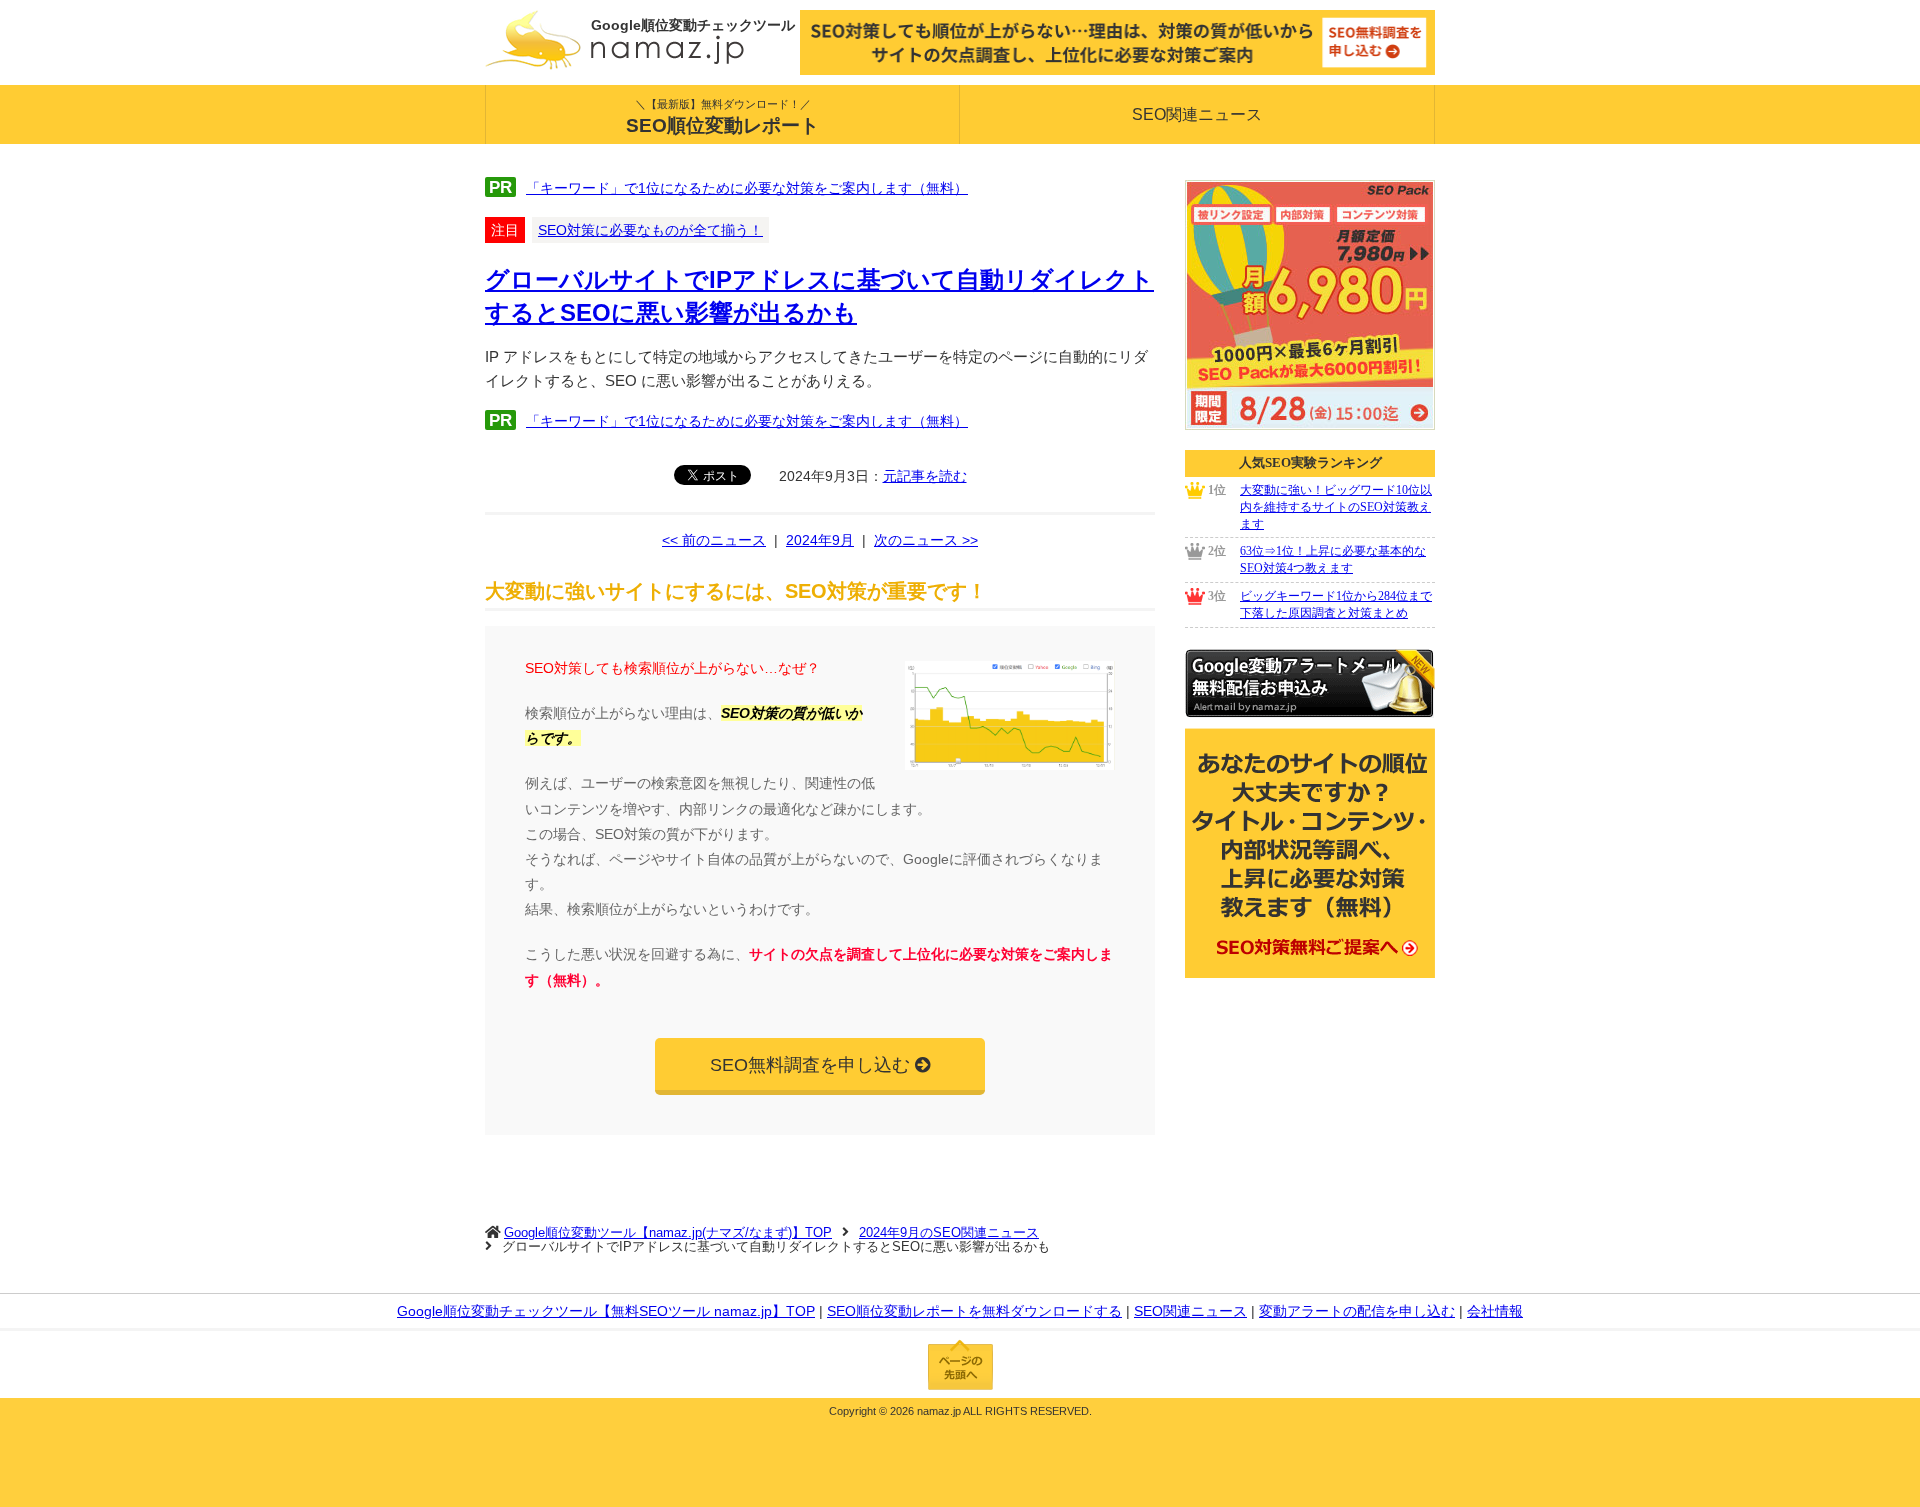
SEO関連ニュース (1197, 114)
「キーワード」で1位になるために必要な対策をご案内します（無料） (747, 188)
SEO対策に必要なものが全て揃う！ (650, 230)
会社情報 (1495, 1311)
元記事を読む (925, 476)
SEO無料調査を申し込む (810, 1065)
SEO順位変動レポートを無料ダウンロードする (974, 1311)
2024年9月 (820, 540)
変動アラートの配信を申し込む (1357, 1311)
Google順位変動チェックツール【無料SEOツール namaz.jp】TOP (606, 1311)
